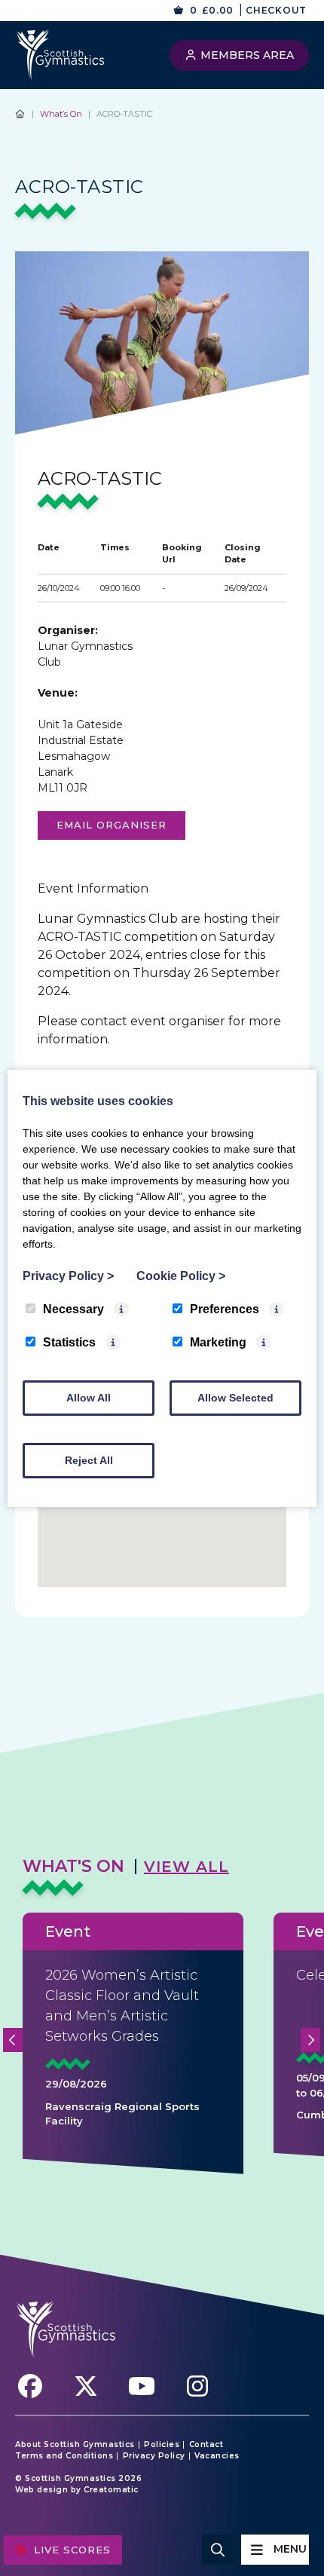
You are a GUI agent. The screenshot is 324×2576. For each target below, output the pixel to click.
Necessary (73, 1309)
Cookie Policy (181, 1276)
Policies (162, 2445)
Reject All (89, 1460)
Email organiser (112, 825)
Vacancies (217, 2456)
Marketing (218, 1342)
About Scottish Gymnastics (75, 2445)
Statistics (69, 1342)
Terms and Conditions (64, 2456)
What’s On (61, 114)
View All (186, 1867)
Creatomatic (111, 2490)
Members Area (246, 55)
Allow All (89, 1398)
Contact (206, 2445)
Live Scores (72, 2550)
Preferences (225, 1309)
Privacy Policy (154, 2456)
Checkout (276, 10)
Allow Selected (235, 1398)
